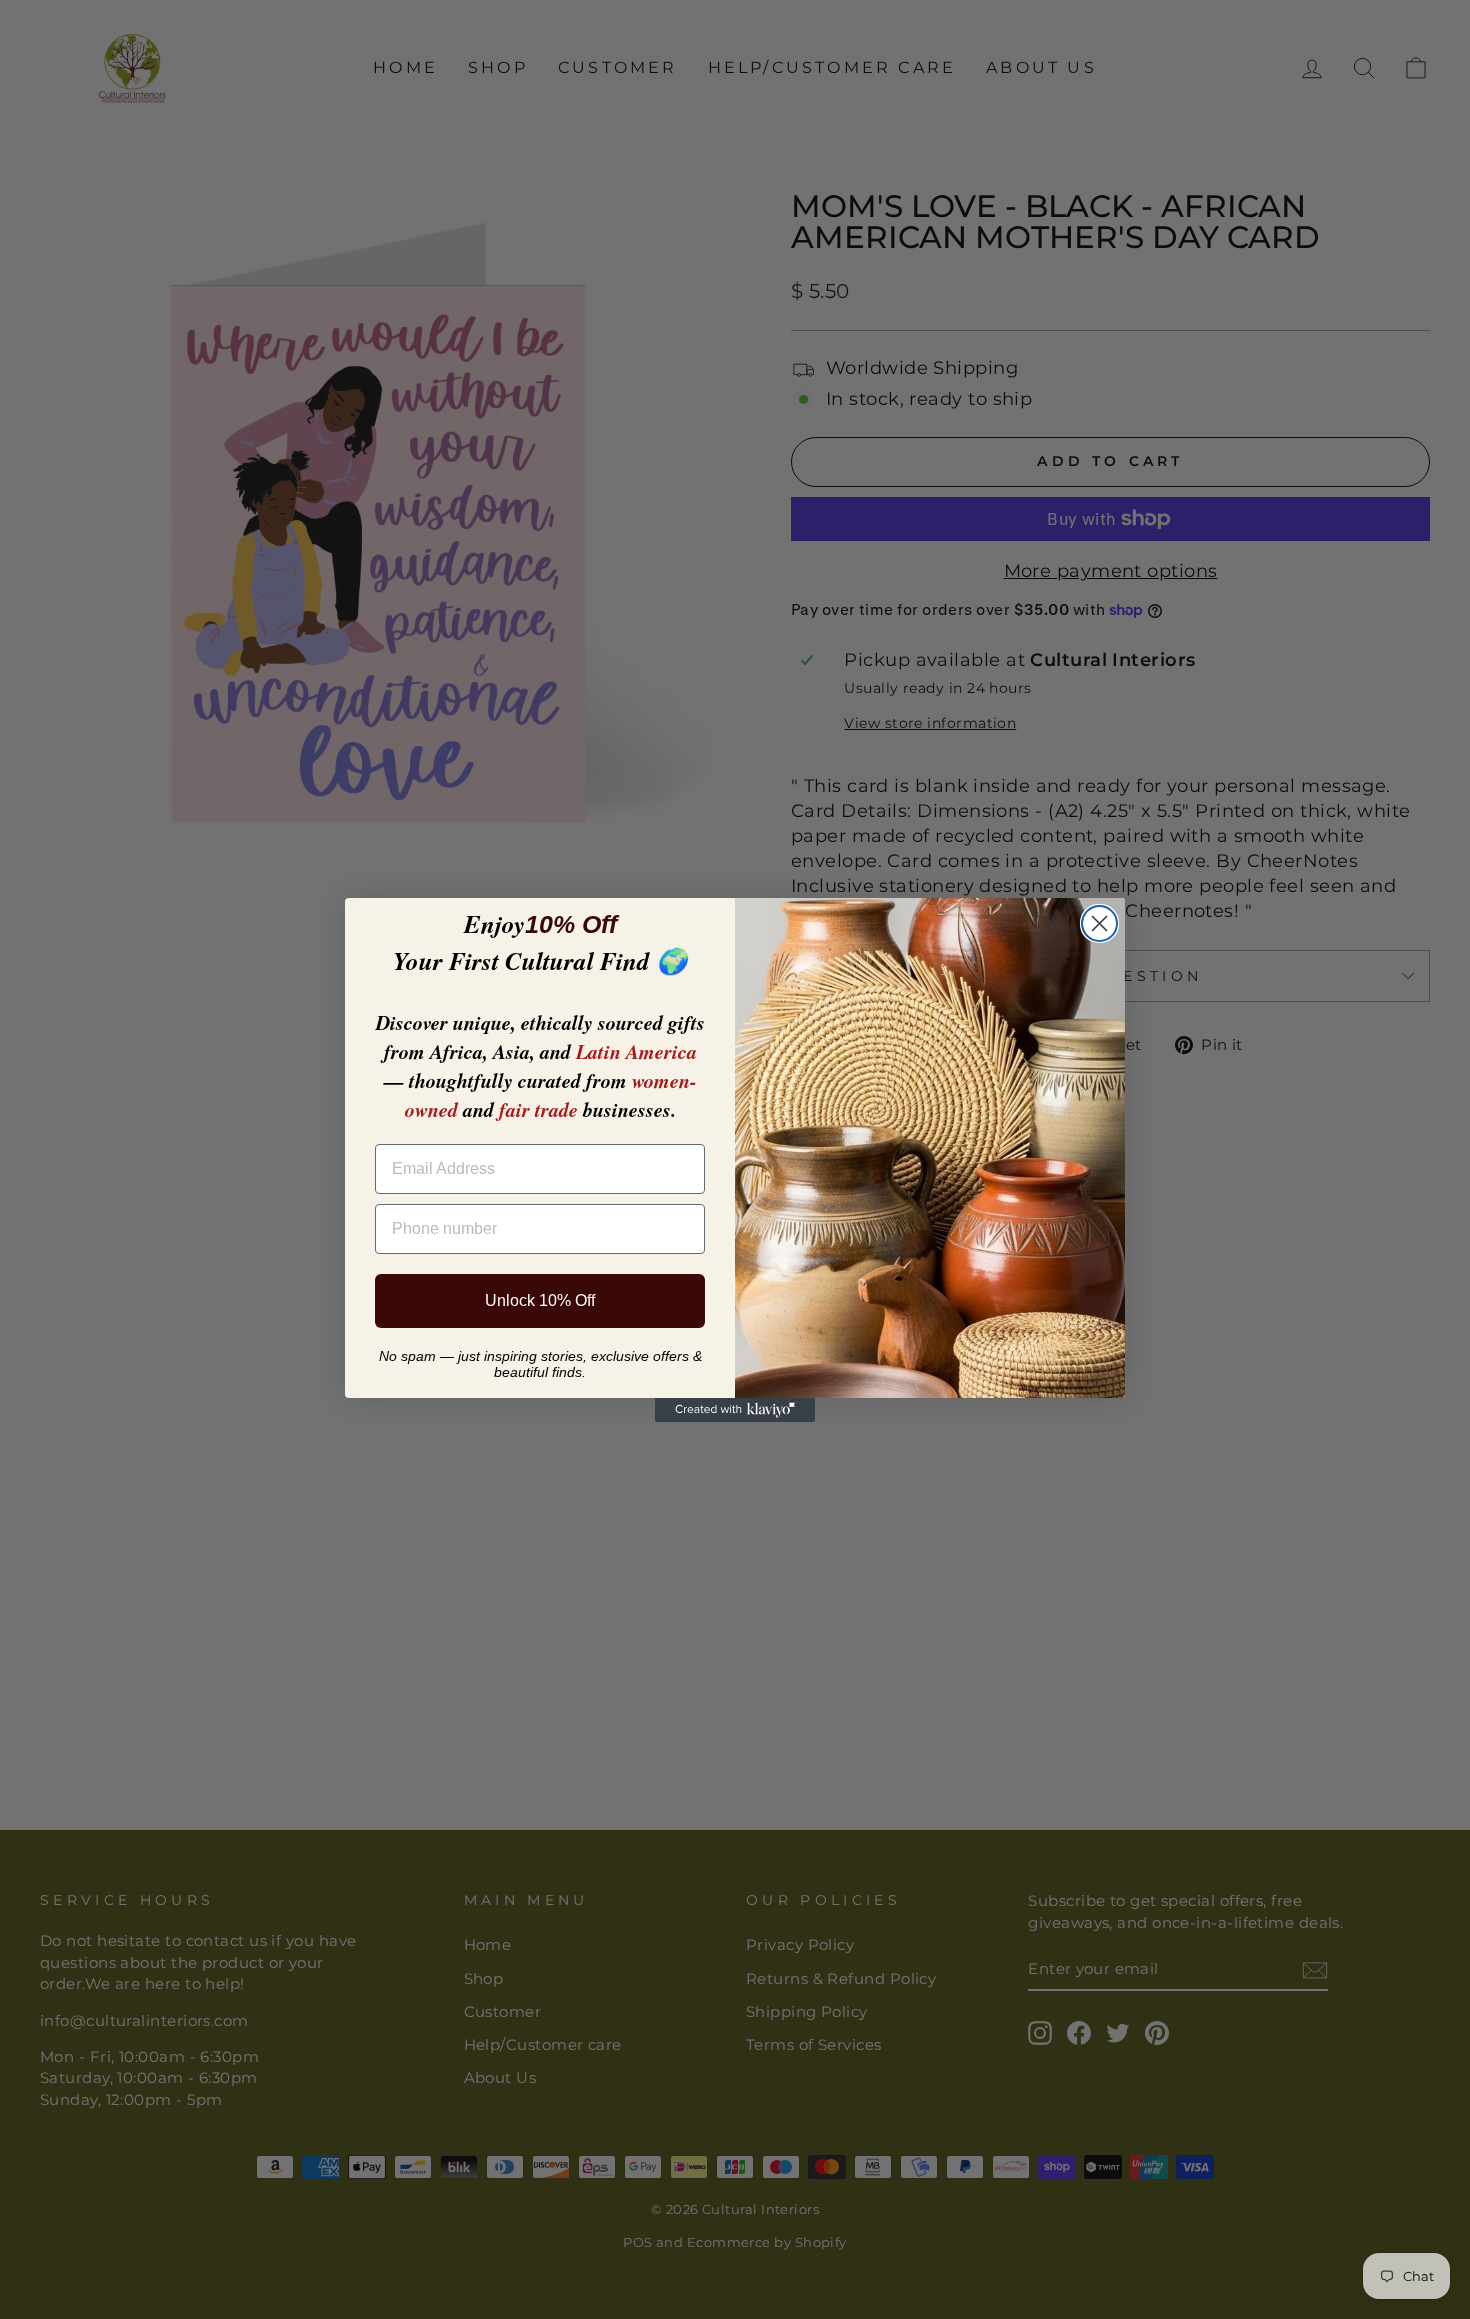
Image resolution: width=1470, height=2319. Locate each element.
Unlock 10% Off (540, 1300)
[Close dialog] (1099, 923)
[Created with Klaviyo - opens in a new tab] (735, 1410)
